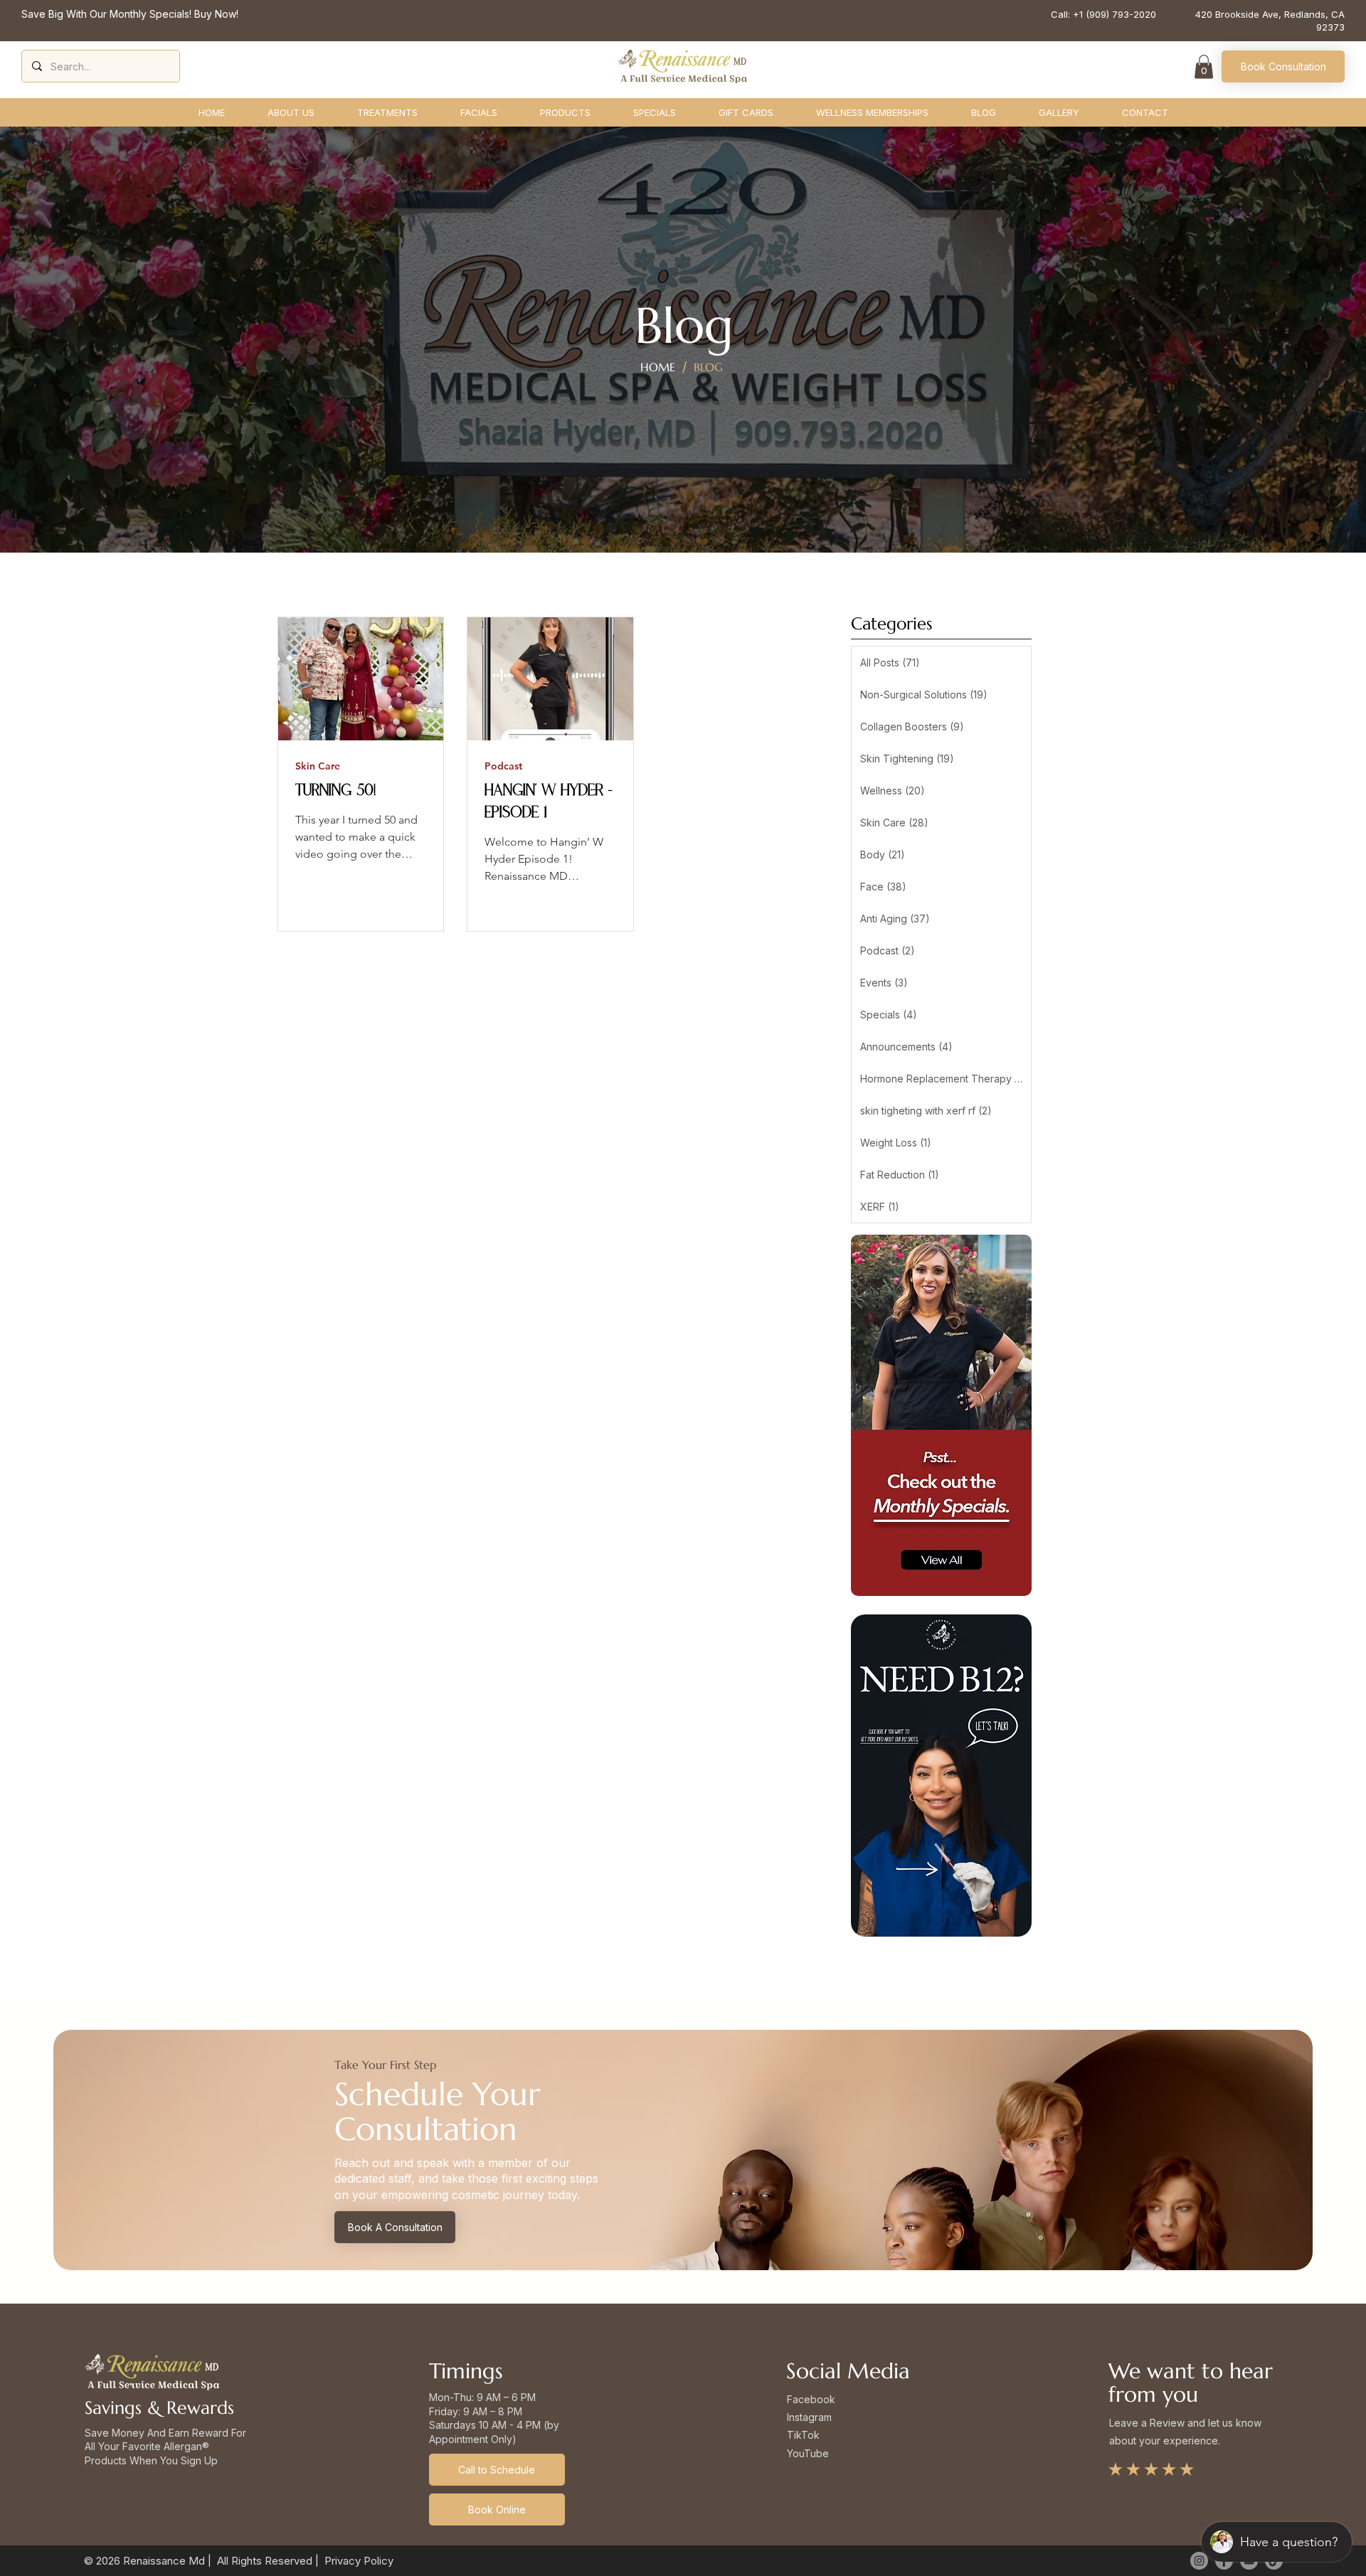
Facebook (811, 2399)
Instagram (809, 2417)
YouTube (808, 2453)
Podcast (503, 766)
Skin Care (318, 766)
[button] (1204, 66)
